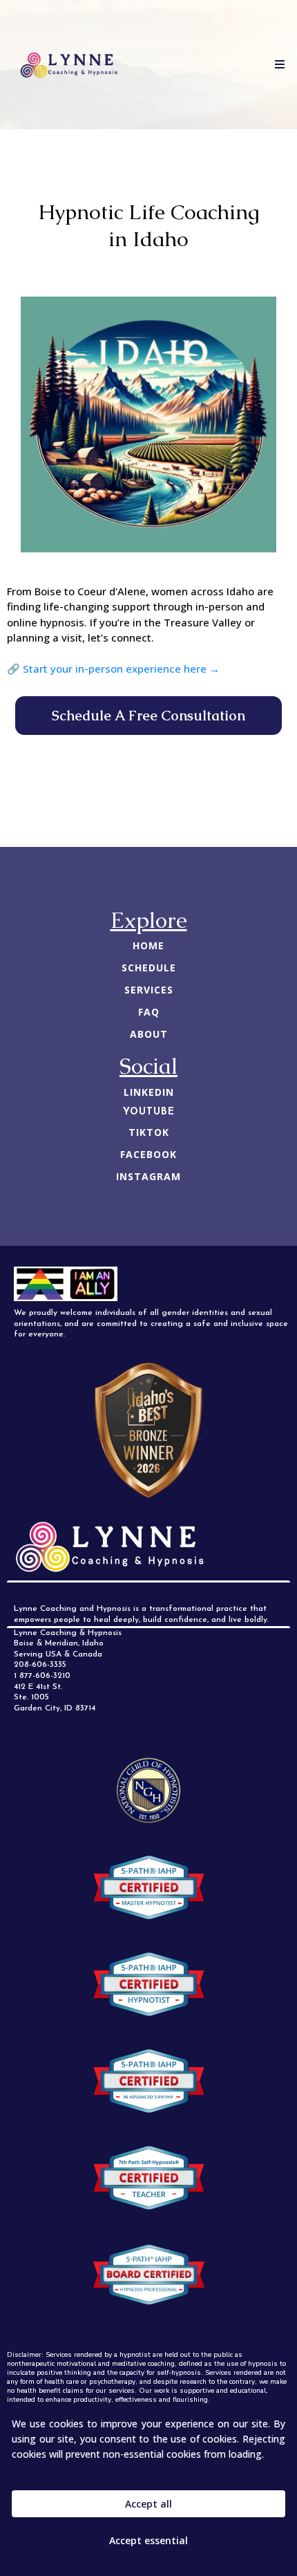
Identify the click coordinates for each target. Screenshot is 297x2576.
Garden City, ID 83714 (55, 1708)
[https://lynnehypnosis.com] (69, 65)
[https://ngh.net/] (148, 1791)
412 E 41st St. (38, 1687)
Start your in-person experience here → (121, 669)
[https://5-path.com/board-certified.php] (148, 2275)
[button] (278, 65)
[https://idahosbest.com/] (148, 1430)
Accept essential (148, 2540)
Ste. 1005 (31, 1697)
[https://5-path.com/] (148, 1887)
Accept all (148, 2504)
